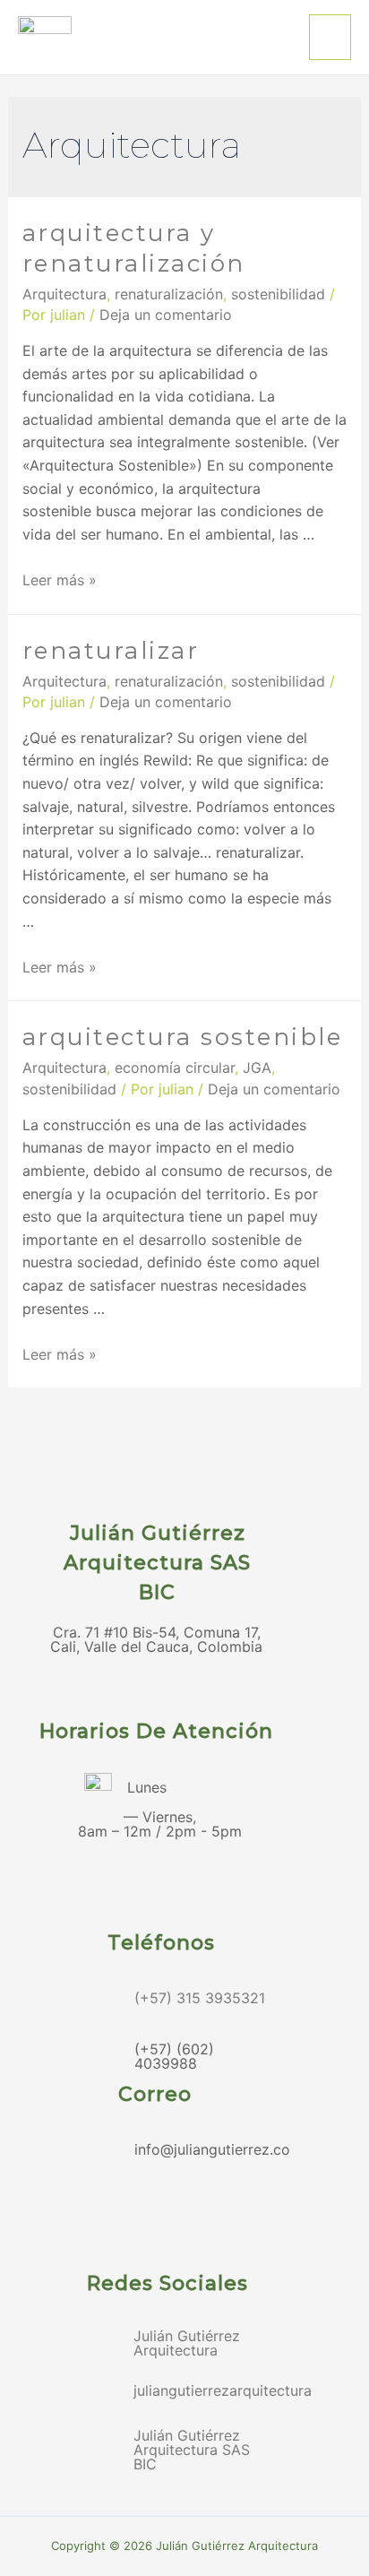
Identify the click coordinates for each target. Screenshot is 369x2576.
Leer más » (60, 580)
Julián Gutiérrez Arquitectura (187, 2343)
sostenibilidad (278, 294)
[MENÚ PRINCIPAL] (330, 37)
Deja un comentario (166, 315)
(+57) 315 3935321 (200, 1998)
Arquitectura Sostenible (183, 1037)
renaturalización (169, 294)
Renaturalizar (111, 651)
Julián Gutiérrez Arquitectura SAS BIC (192, 2450)
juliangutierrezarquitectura (223, 2390)
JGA (257, 1068)
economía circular (175, 1068)
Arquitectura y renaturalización (134, 248)
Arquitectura (64, 294)
